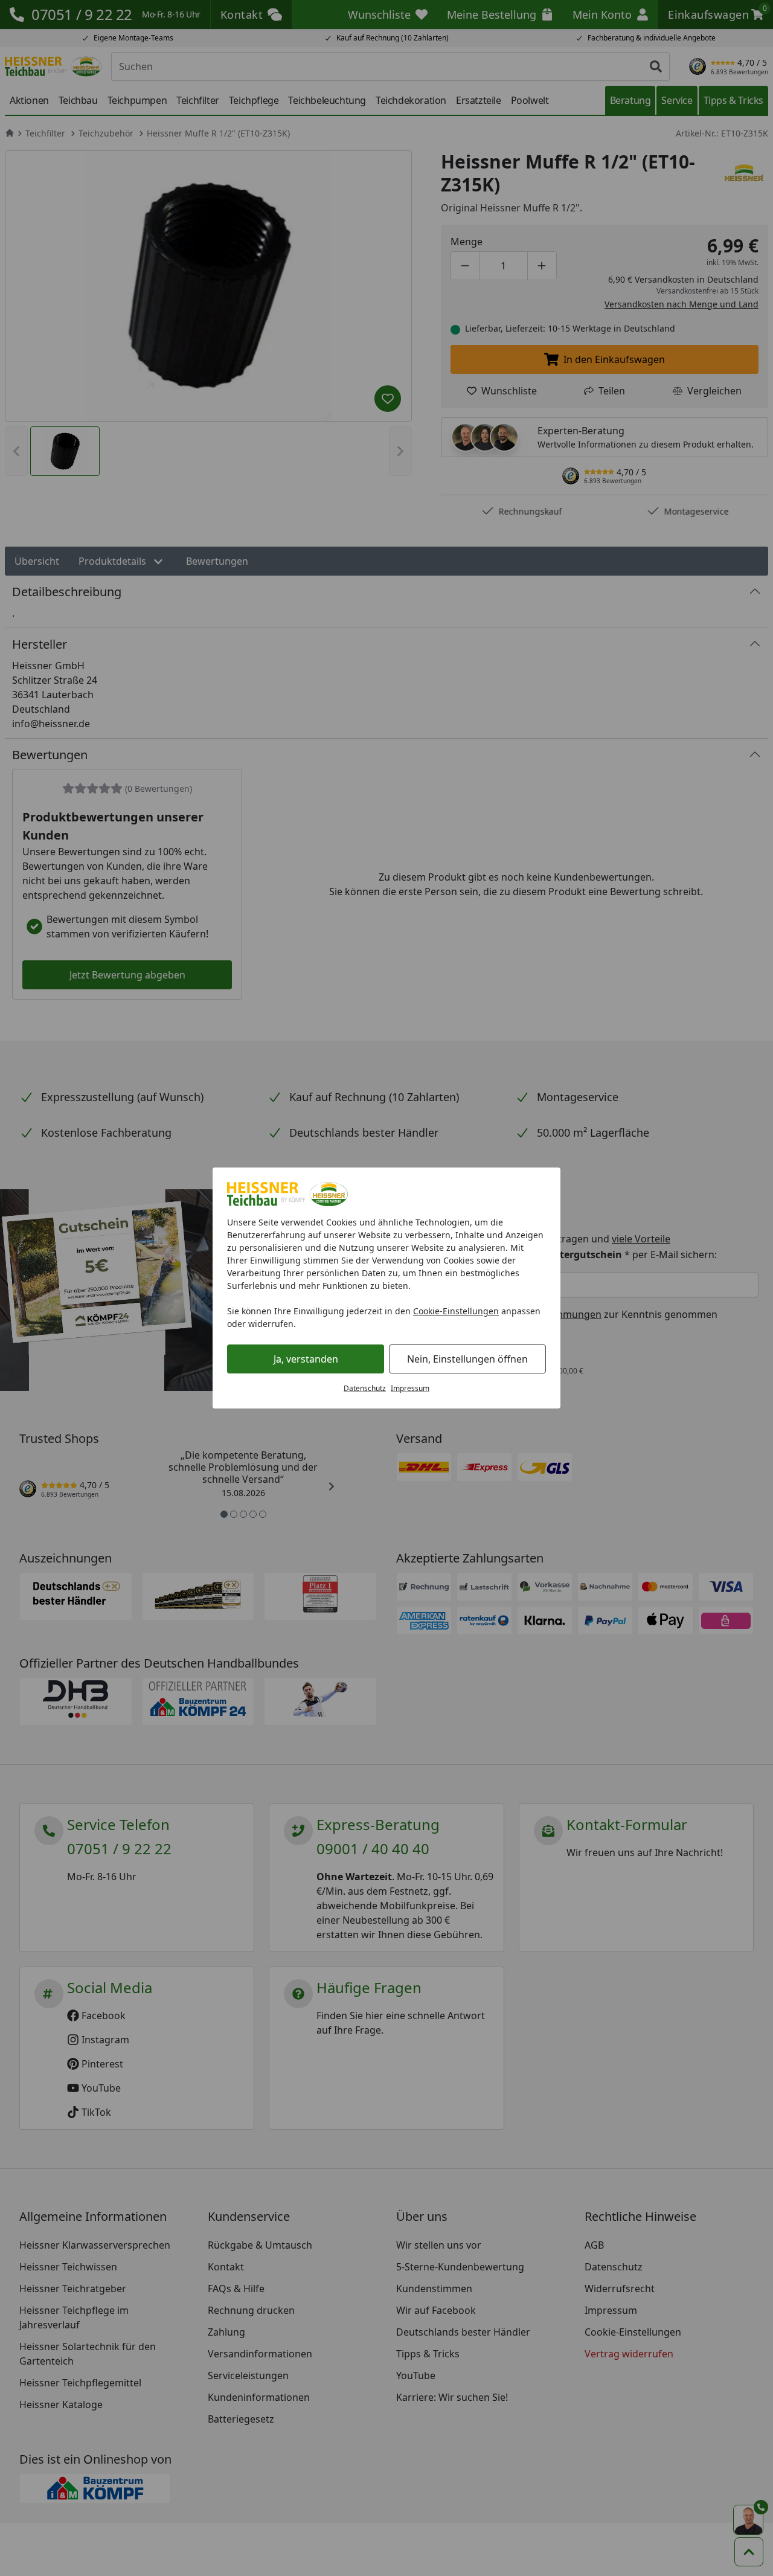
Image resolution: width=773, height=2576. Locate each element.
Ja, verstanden (306, 1359)
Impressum (410, 1388)
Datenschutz (365, 1388)
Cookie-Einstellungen (456, 1311)
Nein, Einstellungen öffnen (467, 1359)
